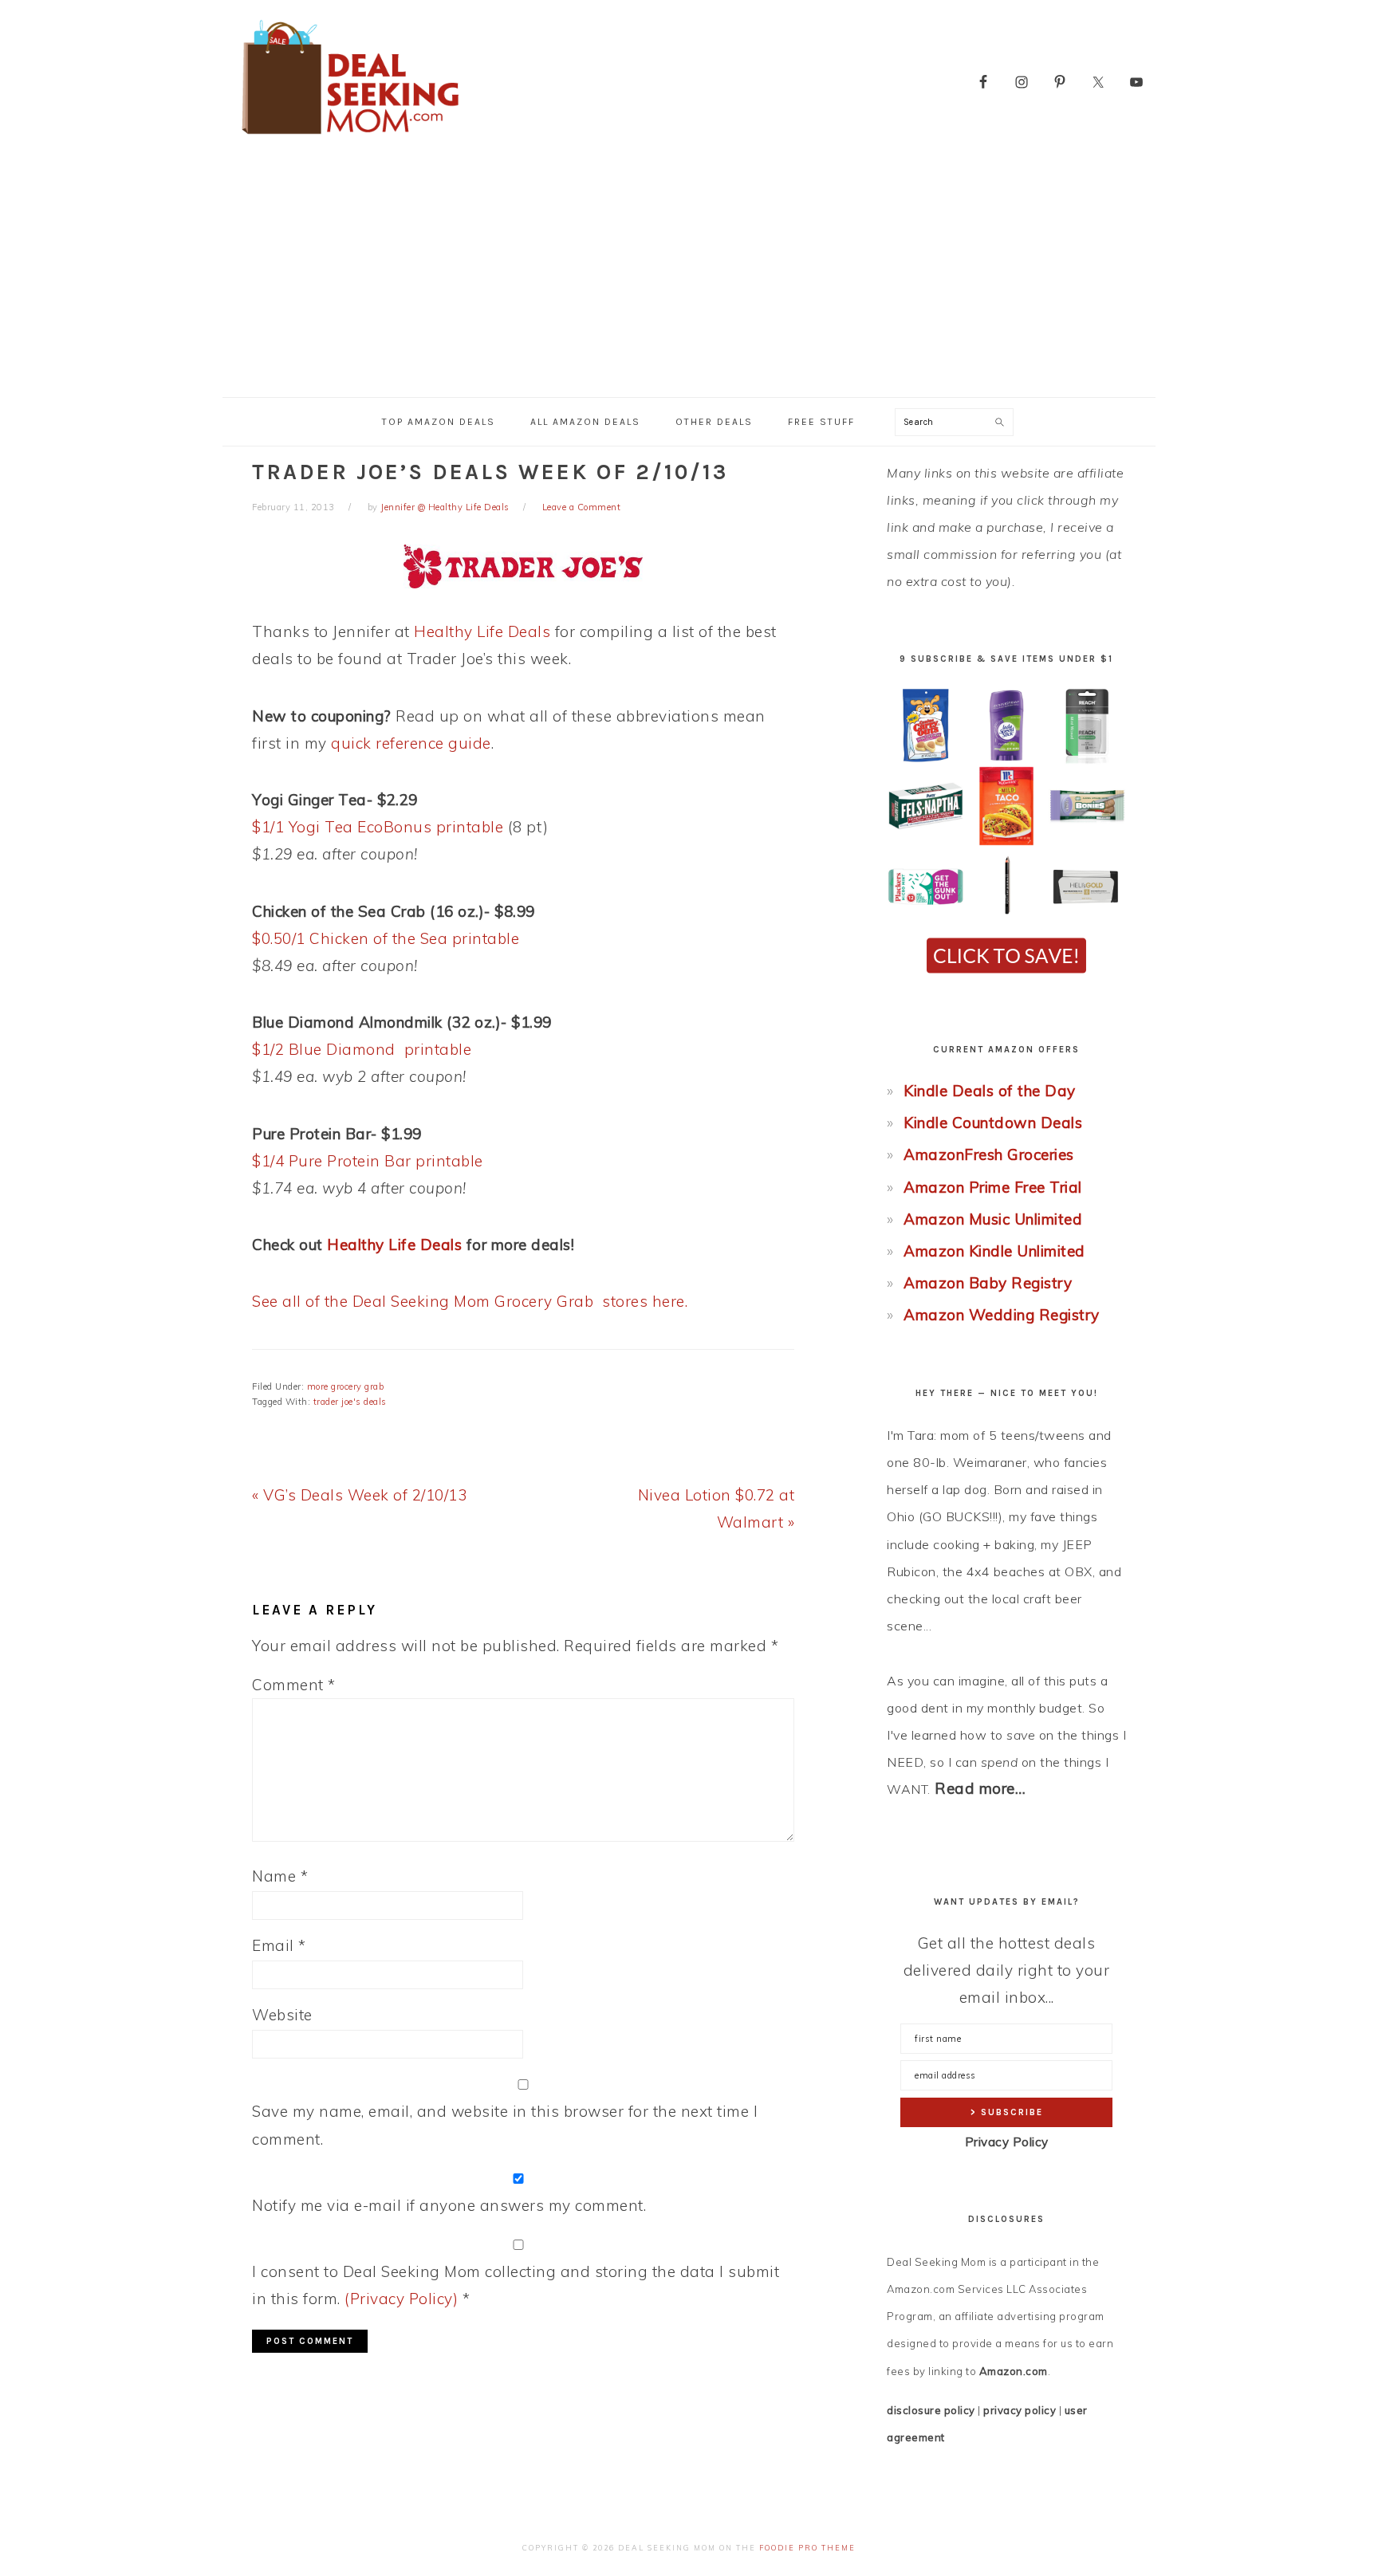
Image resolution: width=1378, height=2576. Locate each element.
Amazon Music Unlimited (993, 1219)
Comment (294, 1685)
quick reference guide (411, 743)
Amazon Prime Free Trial (993, 1187)
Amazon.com (1014, 2371)
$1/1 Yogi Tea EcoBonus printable (378, 827)
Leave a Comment (582, 507)
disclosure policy (931, 2410)
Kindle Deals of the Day (990, 1091)
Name (280, 1876)
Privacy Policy (1007, 2142)
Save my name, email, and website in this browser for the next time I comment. (505, 2125)
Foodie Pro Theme (807, 2548)
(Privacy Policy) (401, 2299)
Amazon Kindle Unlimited (994, 1251)
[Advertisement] (689, 277)
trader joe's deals (350, 1402)
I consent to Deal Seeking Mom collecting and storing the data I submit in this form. (516, 2285)
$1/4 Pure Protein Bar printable (368, 1161)
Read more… (980, 1788)
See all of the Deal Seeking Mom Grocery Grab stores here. (470, 1301)
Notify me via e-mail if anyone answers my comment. (449, 2205)
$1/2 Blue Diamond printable (362, 1049)
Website (282, 2015)
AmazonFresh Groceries (989, 1154)
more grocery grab (346, 1386)
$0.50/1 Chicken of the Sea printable (386, 938)
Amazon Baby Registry (988, 1283)
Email (279, 1945)
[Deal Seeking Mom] (350, 139)
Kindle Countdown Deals (993, 1123)
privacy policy (1020, 2410)
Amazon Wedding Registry (1002, 1315)
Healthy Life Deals (482, 631)
